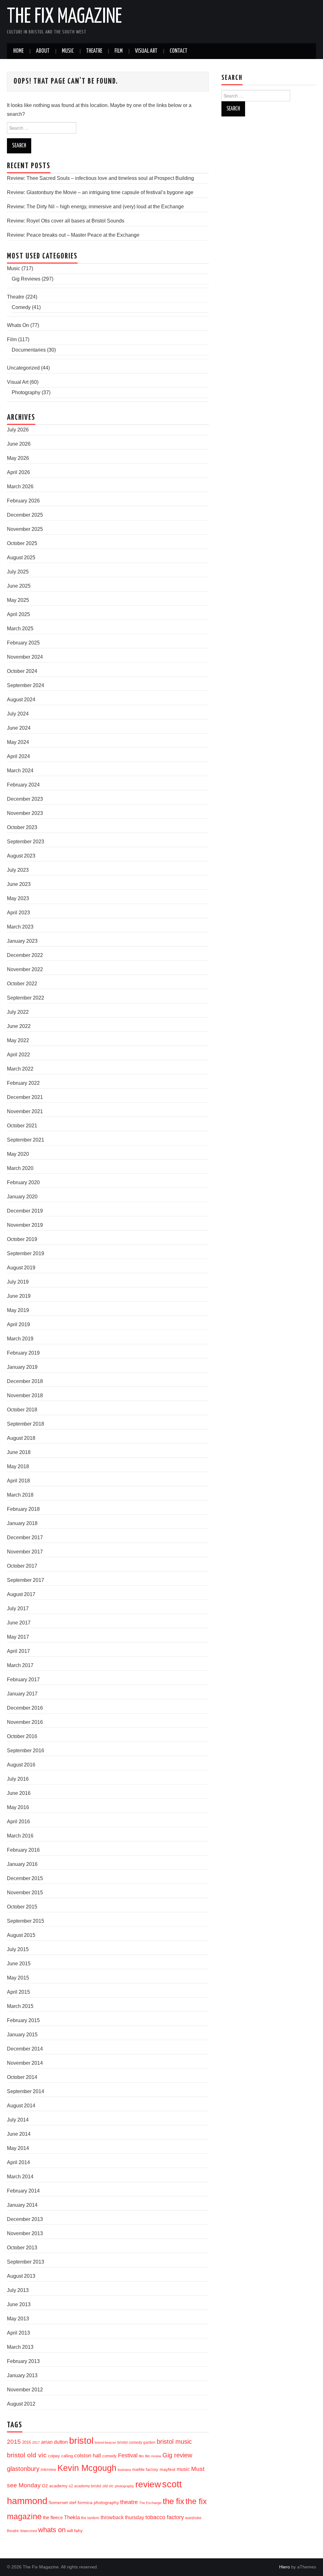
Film (119, 51)
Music (68, 51)
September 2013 (26, 2262)
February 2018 (23, 1509)
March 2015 (20, 2006)
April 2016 (18, 1822)
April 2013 (18, 2333)
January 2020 (22, 1197)
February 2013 (23, 2361)
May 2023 (18, 898)
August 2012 (21, 2404)
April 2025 (18, 614)
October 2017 (22, 1566)
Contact (179, 51)
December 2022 (25, 955)
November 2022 (25, 969)
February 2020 (23, 1182)
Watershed (29, 2531)
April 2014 (18, 2162)
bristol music (174, 2442)
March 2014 (20, 2177)
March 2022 (20, 1069)
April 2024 (18, 756)
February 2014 (23, 2191)
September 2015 (26, 1921)
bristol (81, 2441)
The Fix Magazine (65, 17)
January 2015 (22, 2035)
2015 (14, 2442)
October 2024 (22, 671)
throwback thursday (122, 2517)
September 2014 (26, 2091)
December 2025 (25, 515)
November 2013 (25, 2233)
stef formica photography (94, 2502)
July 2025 (18, 572)
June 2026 (19, 444)
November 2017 (25, 1552)
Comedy (21, 307)
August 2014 (21, 2106)
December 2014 (25, 2049)
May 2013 (18, 2319)
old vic (108, 2486)
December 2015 (25, 1878)
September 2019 (26, 1253)
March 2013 (20, 2347)
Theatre (94, 51)
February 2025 (23, 643)
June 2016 (19, 1793)
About (43, 51)
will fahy (75, 2531)
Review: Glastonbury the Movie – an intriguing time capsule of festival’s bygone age (100, 192)
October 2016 (22, 1736)
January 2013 (22, 2375)
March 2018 (20, 1495)
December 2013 (25, 2219)
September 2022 (26, 998)
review (148, 2484)
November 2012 (25, 2390)
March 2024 (20, 771)
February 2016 (23, 1850)
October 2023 (22, 827)
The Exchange (150, 2503)
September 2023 (26, 842)
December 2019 (25, 1211)
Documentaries (29, 350)
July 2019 (18, 1282)
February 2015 (23, 2020)
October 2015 (22, 1907)
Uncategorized (23, 368)
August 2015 (21, 1935)
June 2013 (19, 2304)
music (183, 2469)
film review (153, 2456)
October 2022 (22, 984)
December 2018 (25, 1381)
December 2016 (25, 1708)
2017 (36, 2442)
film (141, 2456)
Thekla (72, 2517)
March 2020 (20, 1168)
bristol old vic (27, 2455)
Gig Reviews (26, 279)
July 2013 (18, 2290)
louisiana (124, 2470)
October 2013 (22, 2248)
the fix (173, 2501)
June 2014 (19, 2134)
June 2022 (19, 1026)
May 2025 (18, 600)
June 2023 (19, 884)
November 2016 (25, 1722)
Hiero (285, 2567)
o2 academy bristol (85, 2486)
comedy (109, 2456)
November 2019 (25, 1225)
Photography (26, 392)
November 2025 (25, 529)
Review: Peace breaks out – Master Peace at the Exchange (73, 235)
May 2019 (18, 1310)
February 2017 (23, 1680)
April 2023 (18, 913)
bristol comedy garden (136, 2442)
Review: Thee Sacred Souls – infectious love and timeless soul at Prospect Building (100, 178)
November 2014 (25, 2063)
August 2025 (21, 558)
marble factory (145, 2469)
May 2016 (18, 1807)
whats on (52, 2530)
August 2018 (21, 1438)
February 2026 (23, 501)
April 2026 (18, 472)
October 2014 (22, 2077)
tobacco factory (165, 2517)
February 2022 (23, 1083)
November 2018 (25, 1395)
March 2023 (20, 927)
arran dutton (54, 2442)
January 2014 (22, 2205)
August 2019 (21, 1268)
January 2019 (22, 1367)
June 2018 (19, 1452)
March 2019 (20, 1339)
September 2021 (26, 1140)
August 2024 (21, 700)
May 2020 (18, 1154)
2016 (26, 2442)
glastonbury (23, 2469)
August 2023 (21, 856)
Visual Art (146, 51)
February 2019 (23, 1353)
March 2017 (20, 1665)
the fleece (53, 2518)
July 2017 (18, 1609)
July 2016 (18, 1779)
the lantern (90, 2518)
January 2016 (22, 1864)
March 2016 (20, 1836)
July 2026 (18, 430)
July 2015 (18, 1949)
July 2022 (18, 1012)
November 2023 (25, 813)
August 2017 (21, 1594)
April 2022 (18, 1055)
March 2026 (20, 487)
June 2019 (19, 1296)
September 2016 (26, 1751)
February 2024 (23, 785)
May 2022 (18, 1040)
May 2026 (18, 458)
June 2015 (19, 1964)
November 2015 (25, 1893)
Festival (128, 2455)
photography (124, 2486)
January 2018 (22, 1523)
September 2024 (26, 685)
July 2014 (18, 2120)
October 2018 (22, 1410)
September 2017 (26, 1580)
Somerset (58, 2502)
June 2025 (19, 586)
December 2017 (25, 1537)
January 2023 (22, 941)
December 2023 (25, 799)
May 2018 (18, 1466)
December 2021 (25, 1097)
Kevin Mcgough (87, 2468)
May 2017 (18, 1637)
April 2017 (18, 1651)
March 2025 (20, 629)
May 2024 (18, 742)
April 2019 (18, 1324)
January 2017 (22, 1694)
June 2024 (19, 728)
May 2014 (18, 2148)
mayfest (167, 2469)
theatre (129, 2502)
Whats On (18, 325)
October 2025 (22, 543)
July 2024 (18, 714)
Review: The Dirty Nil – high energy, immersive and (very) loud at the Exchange (95, 207)
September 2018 (26, 1424)
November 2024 (25, 657)
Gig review (177, 2455)
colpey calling (60, 2456)
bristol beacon (105, 2442)
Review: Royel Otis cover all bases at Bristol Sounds (66, 221)
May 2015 (18, 1978)
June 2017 (19, 1623)
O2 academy (55, 2486)
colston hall (88, 2455)
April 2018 (18, 1481)
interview (48, 2470)
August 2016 (21, 1765)
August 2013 (21, 2276)
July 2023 (18, 870)
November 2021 (25, 1111)
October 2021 (22, 1126)
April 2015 (18, 1992)
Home (18, 51)
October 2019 (22, 1239)
